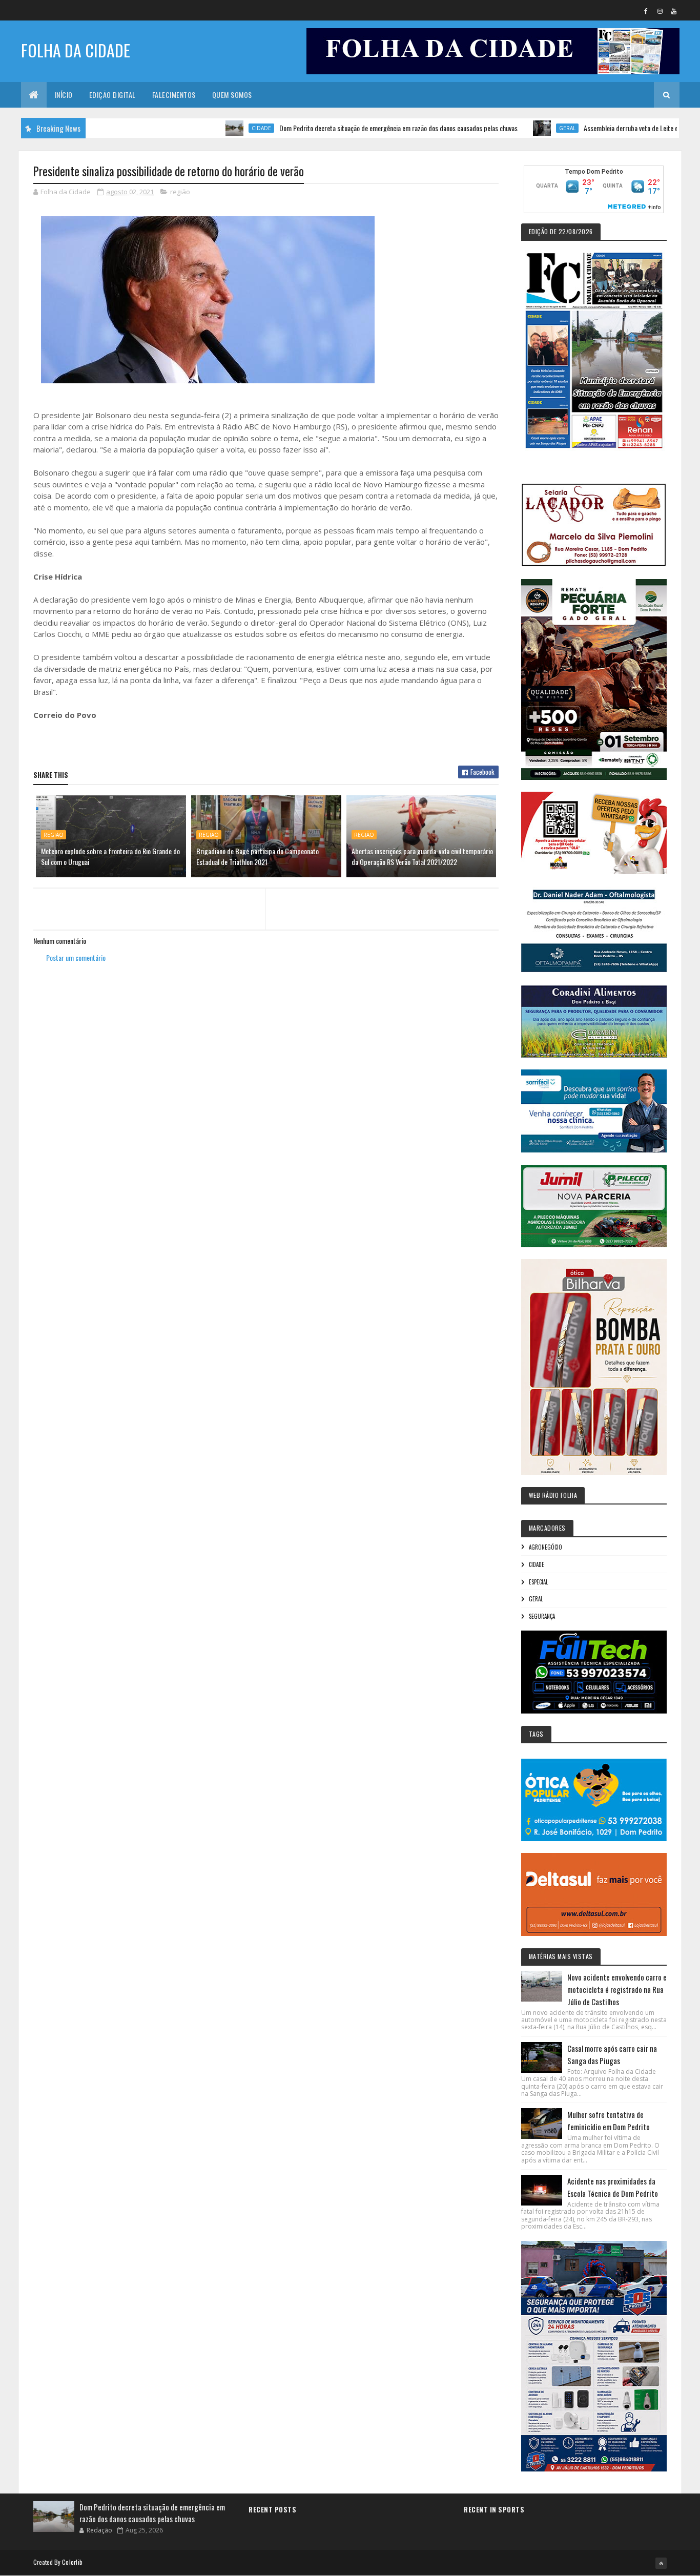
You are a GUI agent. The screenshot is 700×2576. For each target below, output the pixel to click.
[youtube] (674, 11)
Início (64, 95)
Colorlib (72, 2562)
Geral (507, 128)
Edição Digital (112, 95)
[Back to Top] (661, 2563)
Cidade (201, 128)
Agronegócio (545, 1547)
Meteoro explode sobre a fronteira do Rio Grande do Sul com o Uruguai (110, 856)
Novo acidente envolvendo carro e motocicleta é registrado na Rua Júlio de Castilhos (617, 1989)
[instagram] (660, 11)
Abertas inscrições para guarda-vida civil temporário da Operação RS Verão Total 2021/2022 (422, 856)
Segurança (542, 1616)
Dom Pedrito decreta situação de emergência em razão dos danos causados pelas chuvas (338, 128)
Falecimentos (174, 95)
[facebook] (646, 11)
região (180, 192)
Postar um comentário (76, 957)
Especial (538, 1582)
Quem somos (232, 95)
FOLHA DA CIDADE (76, 50)
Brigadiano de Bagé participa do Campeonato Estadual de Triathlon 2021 (258, 856)
